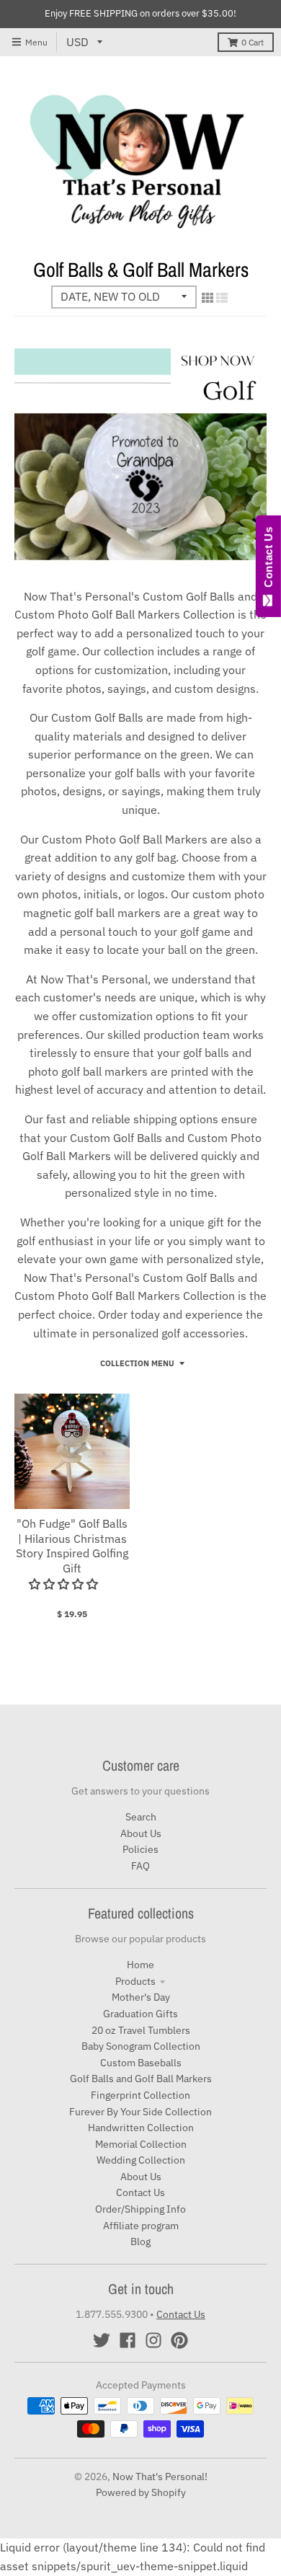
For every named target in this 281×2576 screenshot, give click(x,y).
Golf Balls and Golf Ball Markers (141, 2079)
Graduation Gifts (140, 2014)
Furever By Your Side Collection (140, 2112)
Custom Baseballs (141, 2063)
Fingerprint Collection (140, 2095)
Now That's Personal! (160, 2477)
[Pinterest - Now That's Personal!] (179, 2340)
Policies (140, 1849)
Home (140, 1965)
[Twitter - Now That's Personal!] (102, 2340)
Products (135, 1981)
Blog (140, 2241)
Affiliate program (141, 2226)
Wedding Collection (141, 2160)
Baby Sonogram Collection (141, 2046)
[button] (65, 1584)
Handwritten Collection (141, 2128)
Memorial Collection (141, 2144)
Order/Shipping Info (140, 2209)
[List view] (222, 298)
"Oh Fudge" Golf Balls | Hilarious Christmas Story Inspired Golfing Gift (72, 1546)
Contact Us (140, 2192)
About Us (141, 1833)
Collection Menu (137, 1363)
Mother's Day (141, 1997)
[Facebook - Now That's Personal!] (128, 2340)
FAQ (140, 1866)
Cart (253, 42)
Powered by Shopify (141, 2492)
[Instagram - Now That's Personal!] (153, 2340)
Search (141, 1817)
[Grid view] (208, 298)
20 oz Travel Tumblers (141, 2030)
